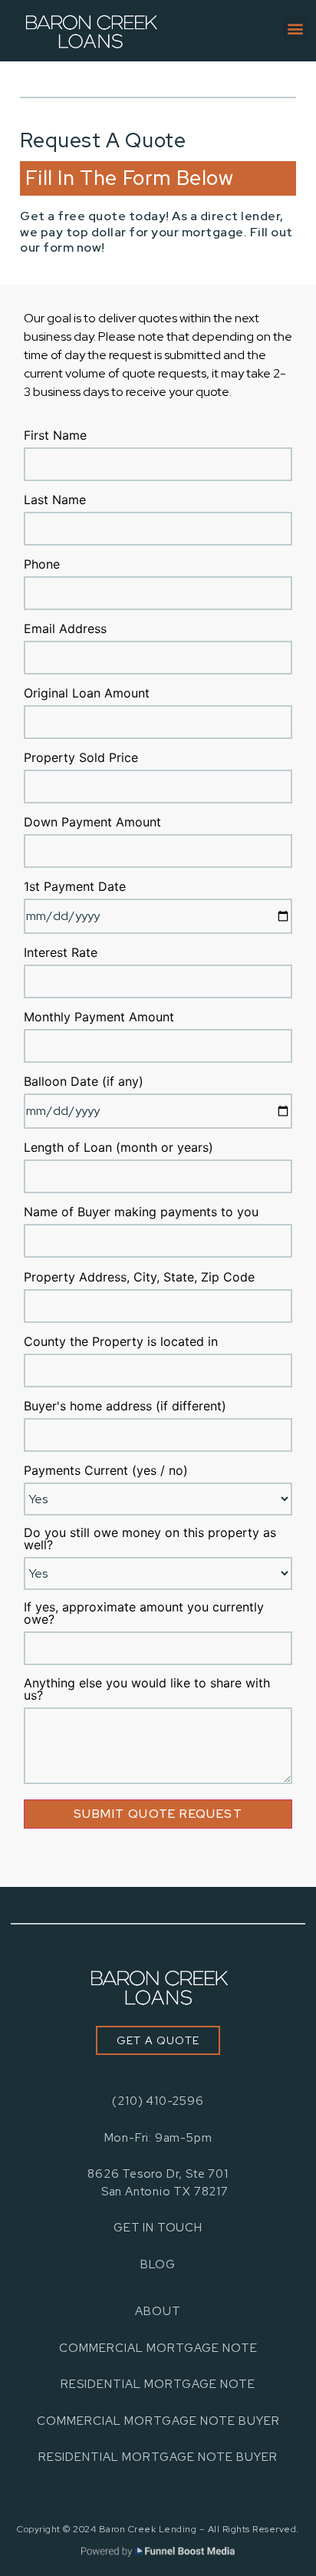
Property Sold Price (81, 758)
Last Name (55, 500)
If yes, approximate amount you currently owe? (144, 1614)
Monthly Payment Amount (99, 1018)
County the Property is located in (121, 1342)
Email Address (65, 629)
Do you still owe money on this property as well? (150, 1539)
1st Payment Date (75, 887)
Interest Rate (61, 953)
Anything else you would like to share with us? (147, 1690)
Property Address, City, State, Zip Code (139, 1278)
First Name (55, 436)
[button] (296, 28)
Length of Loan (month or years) (118, 1148)
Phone (42, 565)
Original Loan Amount (87, 694)
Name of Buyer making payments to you (141, 1212)
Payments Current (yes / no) (106, 1471)
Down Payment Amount (92, 823)
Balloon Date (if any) (84, 1082)
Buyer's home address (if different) (125, 1407)
